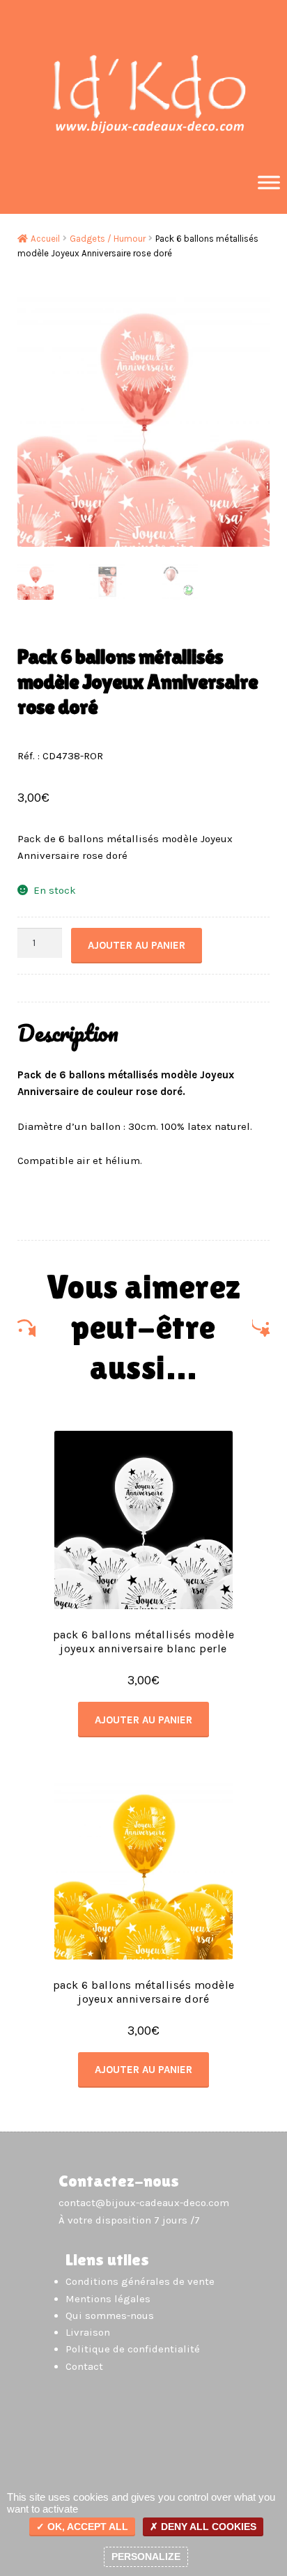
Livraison (88, 2332)
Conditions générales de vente (140, 2281)
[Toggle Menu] (269, 182)
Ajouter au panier (137, 945)
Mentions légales (108, 2299)
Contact (84, 2366)
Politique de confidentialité (133, 2349)
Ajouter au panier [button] (143, 1720)
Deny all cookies (207, 2527)
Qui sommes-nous (110, 2315)
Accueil (45, 239)
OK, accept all (86, 2527)
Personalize (146, 2556)
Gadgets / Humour (108, 239)
